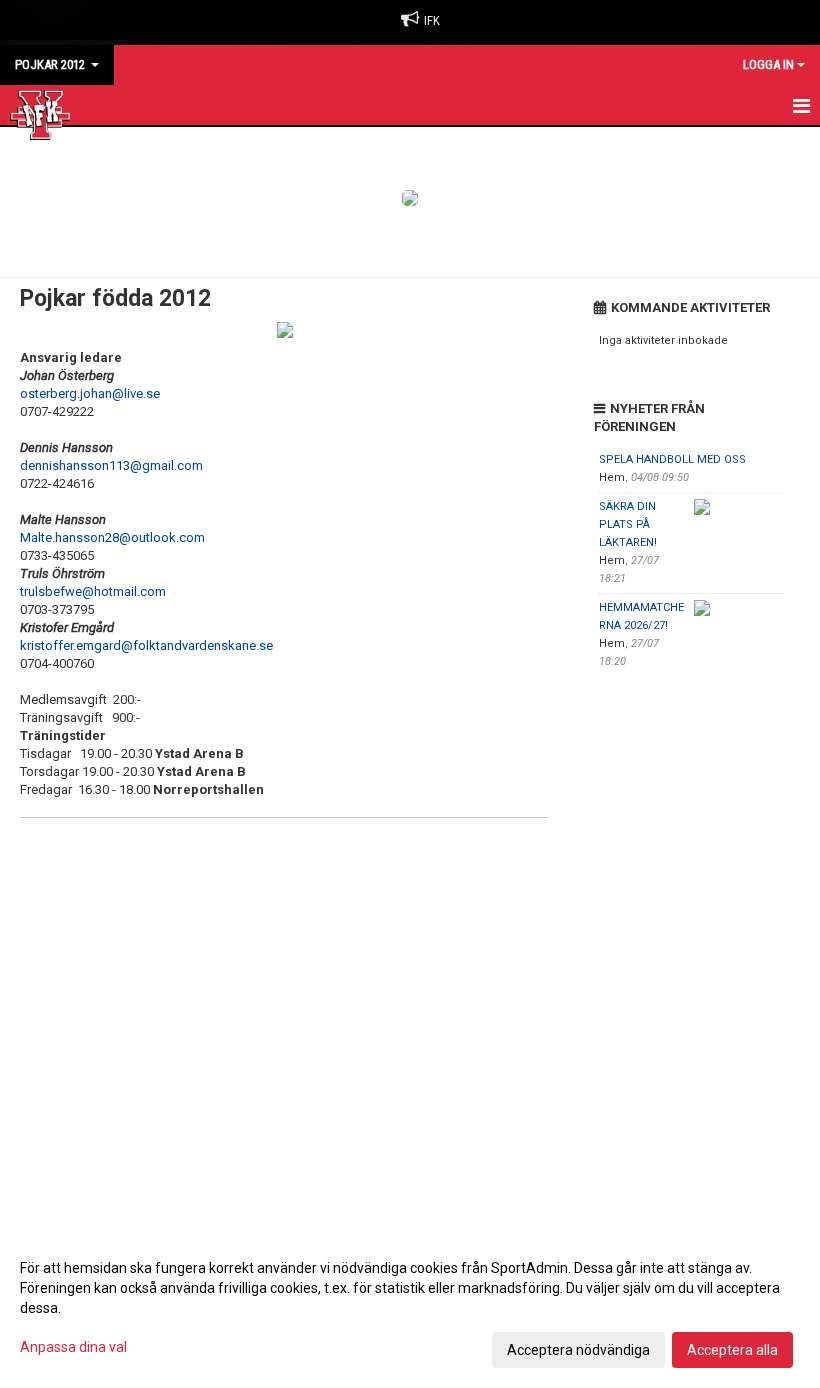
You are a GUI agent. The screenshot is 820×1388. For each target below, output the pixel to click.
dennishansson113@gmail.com (111, 465)
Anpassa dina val (73, 1347)
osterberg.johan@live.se (90, 393)
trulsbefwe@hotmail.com (93, 591)
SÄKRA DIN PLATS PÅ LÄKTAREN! (628, 524)
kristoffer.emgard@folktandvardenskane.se (146, 645)
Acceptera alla (732, 1350)
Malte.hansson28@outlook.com (112, 537)
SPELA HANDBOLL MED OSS (672, 459)
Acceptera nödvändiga (578, 1350)
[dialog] (410, 1308)
